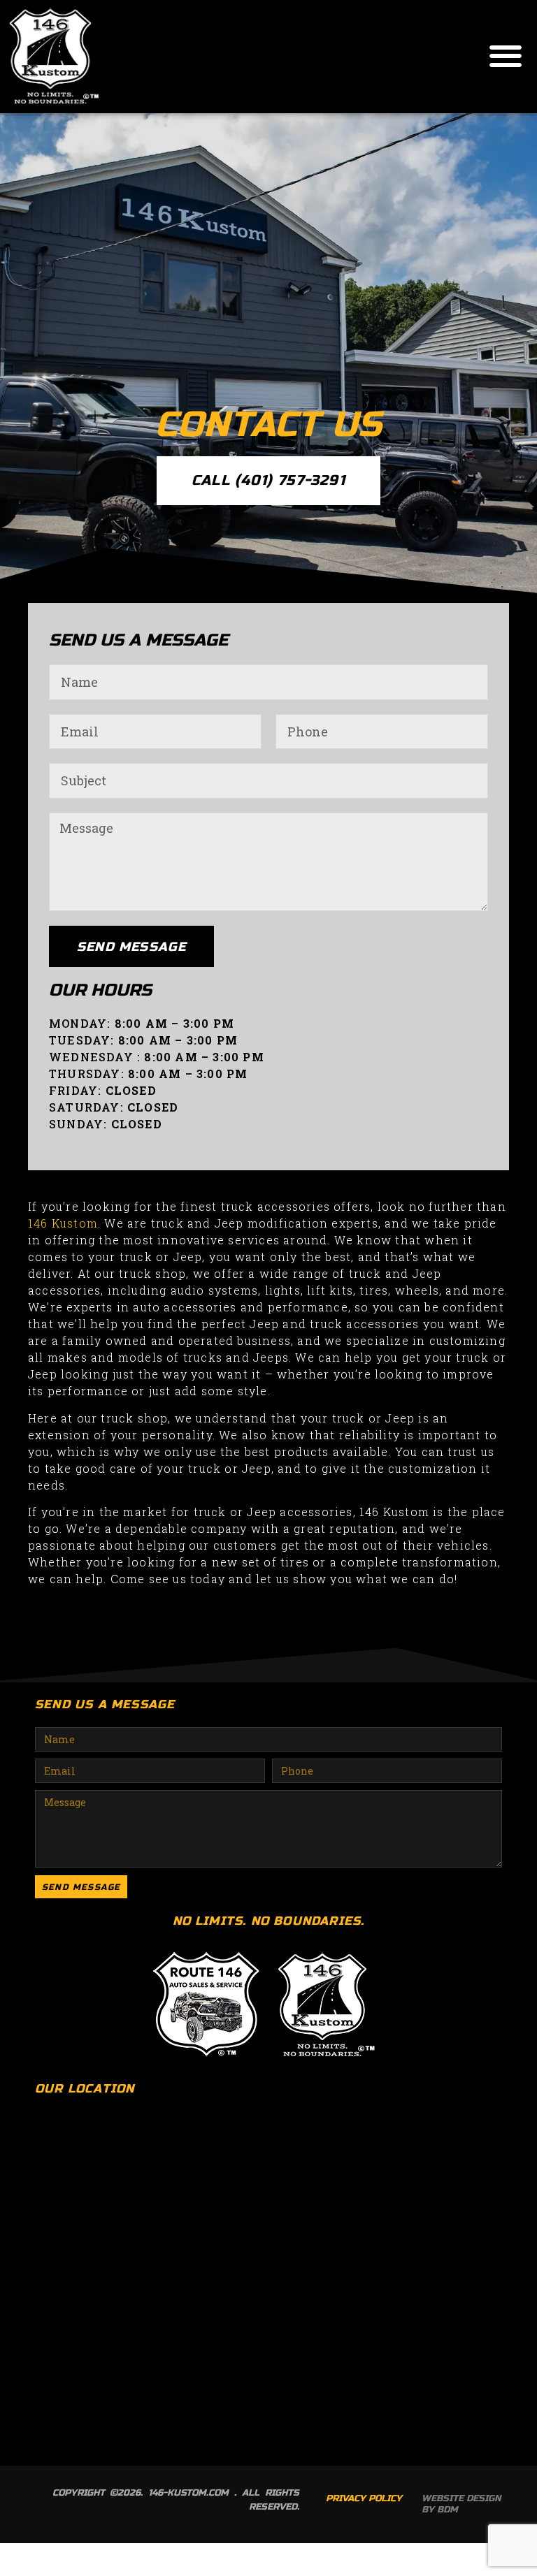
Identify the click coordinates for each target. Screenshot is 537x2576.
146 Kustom (63, 1223)
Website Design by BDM (461, 2504)
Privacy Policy (364, 2498)
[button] (506, 56)
